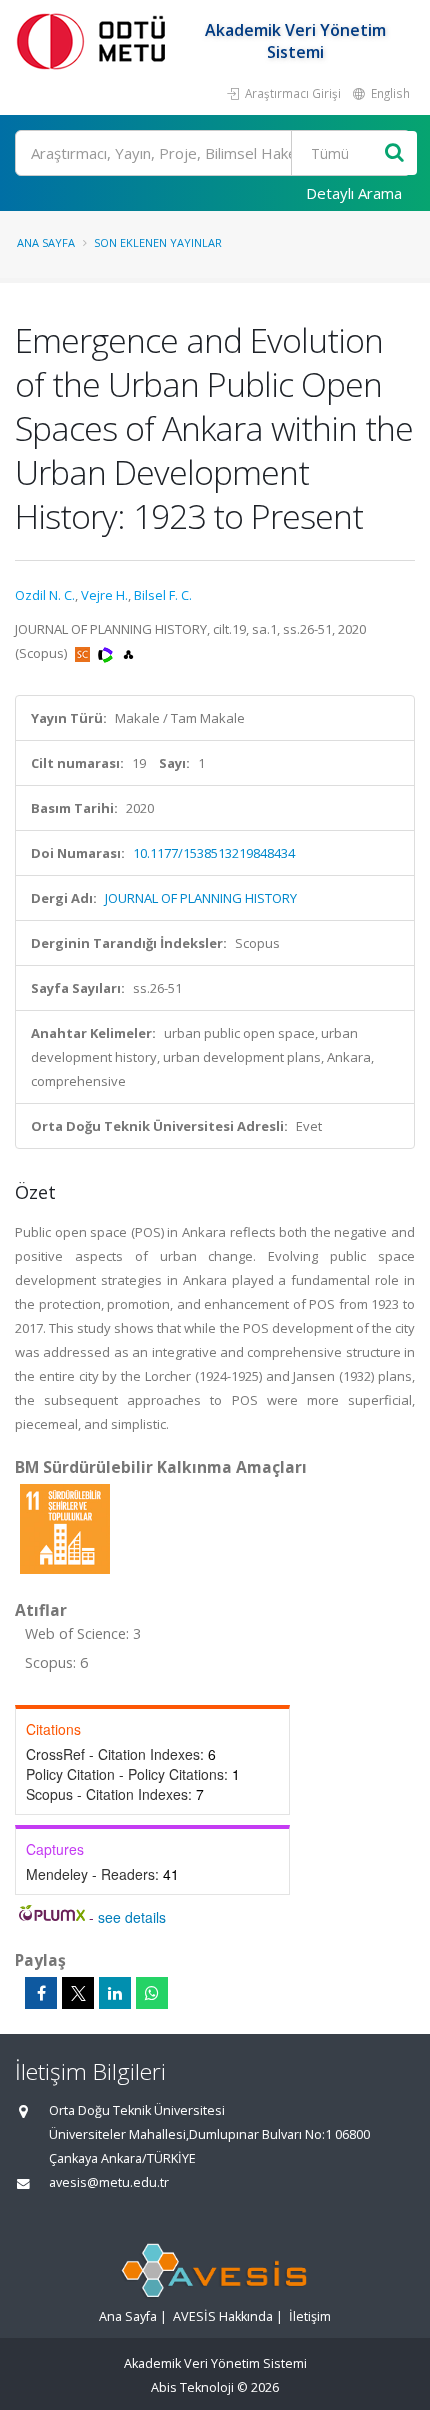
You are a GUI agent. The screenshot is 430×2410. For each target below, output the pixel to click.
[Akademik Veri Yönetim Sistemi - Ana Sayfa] (95, 40)
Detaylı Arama (354, 193)
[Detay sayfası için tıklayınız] (65, 1528)
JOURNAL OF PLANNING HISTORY (201, 898)
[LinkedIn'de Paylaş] (115, 1993)
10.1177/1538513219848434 (214, 853)
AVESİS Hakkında (223, 2316)
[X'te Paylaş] (78, 1993)
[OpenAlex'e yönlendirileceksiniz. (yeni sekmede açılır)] (128, 653)
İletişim (310, 2316)
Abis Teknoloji (192, 2387)
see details (132, 1917)
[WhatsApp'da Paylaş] (152, 1993)
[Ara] (394, 153)
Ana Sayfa (46, 242)
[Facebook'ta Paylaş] (41, 1993)
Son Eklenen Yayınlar (158, 242)
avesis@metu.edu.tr (109, 2182)
